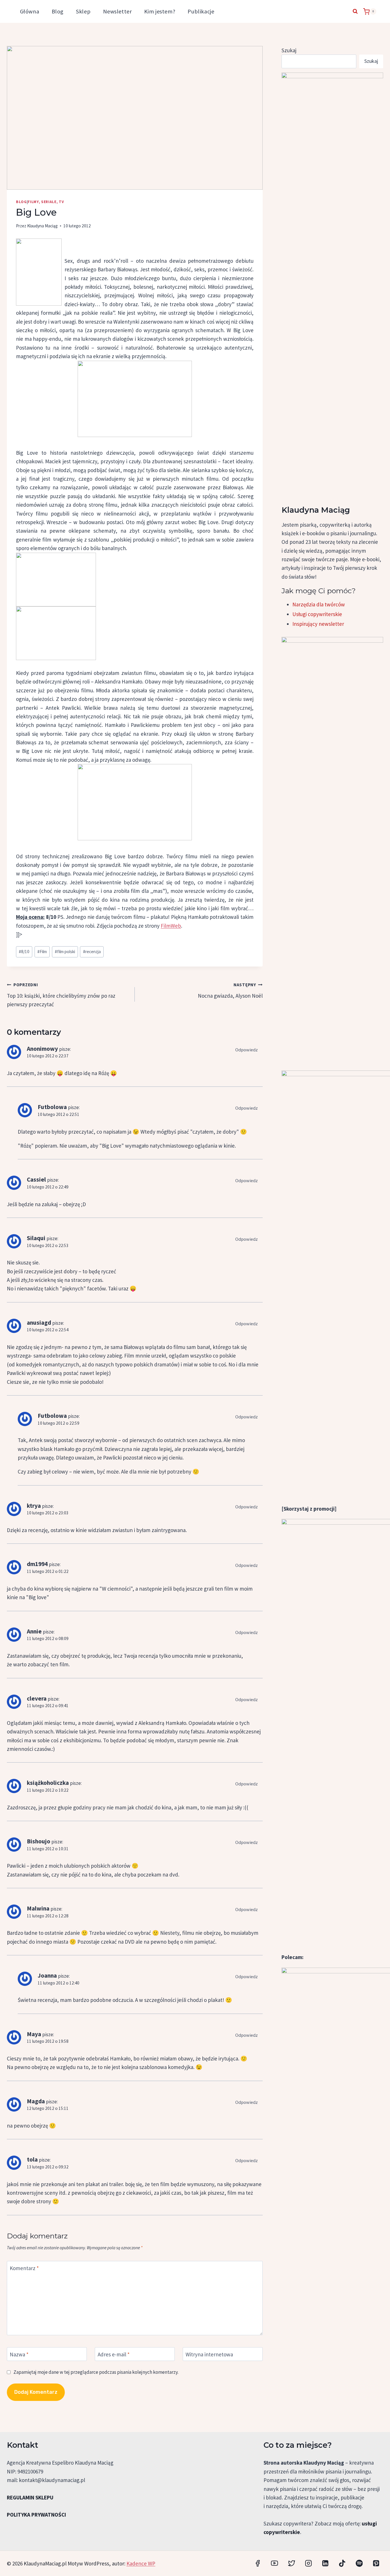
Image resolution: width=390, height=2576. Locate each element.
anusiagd (39, 1323)
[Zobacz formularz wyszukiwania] (355, 11)
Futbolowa (52, 1107)
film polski (65, 952)
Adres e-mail (114, 2354)
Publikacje (201, 11)
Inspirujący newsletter (318, 624)
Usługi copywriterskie (317, 614)
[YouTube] (275, 2563)
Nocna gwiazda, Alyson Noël (230, 991)
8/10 (24, 952)
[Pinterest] (376, 2563)
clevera (37, 1698)
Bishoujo (39, 1841)
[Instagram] (308, 2563)
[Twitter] (291, 2563)
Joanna (47, 1975)
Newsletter (117, 11)
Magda (36, 2101)
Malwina (38, 1908)
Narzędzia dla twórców (319, 604)
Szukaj (289, 50)
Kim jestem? (160, 11)
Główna (30, 11)
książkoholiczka (48, 1783)
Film (42, 952)
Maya (34, 2034)
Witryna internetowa (209, 2354)
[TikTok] (342, 2563)
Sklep (83, 11)
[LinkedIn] (325, 2563)
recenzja (92, 952)
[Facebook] (258, 2563)
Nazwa (19, 2354)
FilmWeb (171, 926)
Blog (58, 11)
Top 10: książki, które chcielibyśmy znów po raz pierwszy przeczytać (61, 995)
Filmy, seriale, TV (46, 202)
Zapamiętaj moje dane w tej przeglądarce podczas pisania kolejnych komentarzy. (96, 2372)
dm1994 (37, 1564)
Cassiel (36, 1179)
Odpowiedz (247, 1050)
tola (32, 2159)
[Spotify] (359, 2563)
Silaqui (36, 1238)
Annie (34, 1631)
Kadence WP (141, 2563)
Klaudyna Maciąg (42, 226)
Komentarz (24, 2268)
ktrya (34, 1506)
